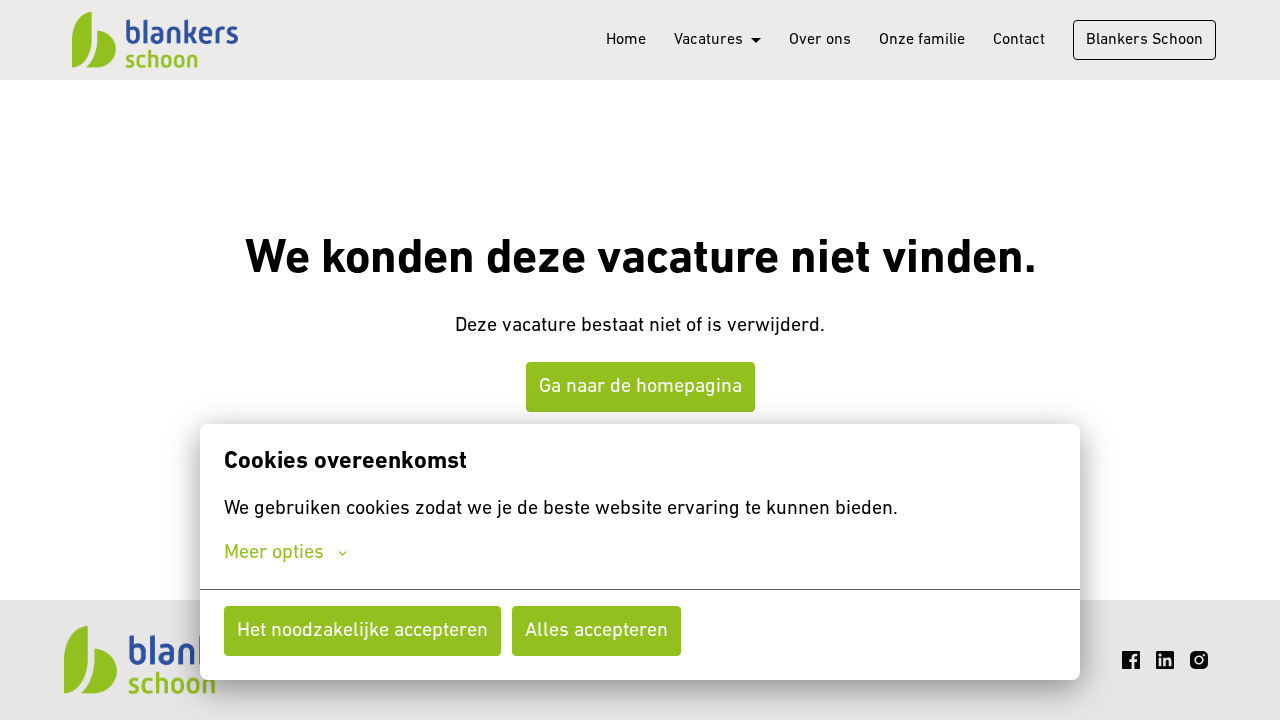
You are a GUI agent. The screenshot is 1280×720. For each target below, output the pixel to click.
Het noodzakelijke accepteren (362, 631)
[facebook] (1131, 660)
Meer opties (274, 553)
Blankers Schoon (1144, 40)
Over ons (820, 40)
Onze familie (922, 40)
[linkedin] (1165, 660)
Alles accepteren (596, 631)
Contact (1019, 40)
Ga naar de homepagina (640, 387)
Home (626, 40)
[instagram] (1199, 660)
